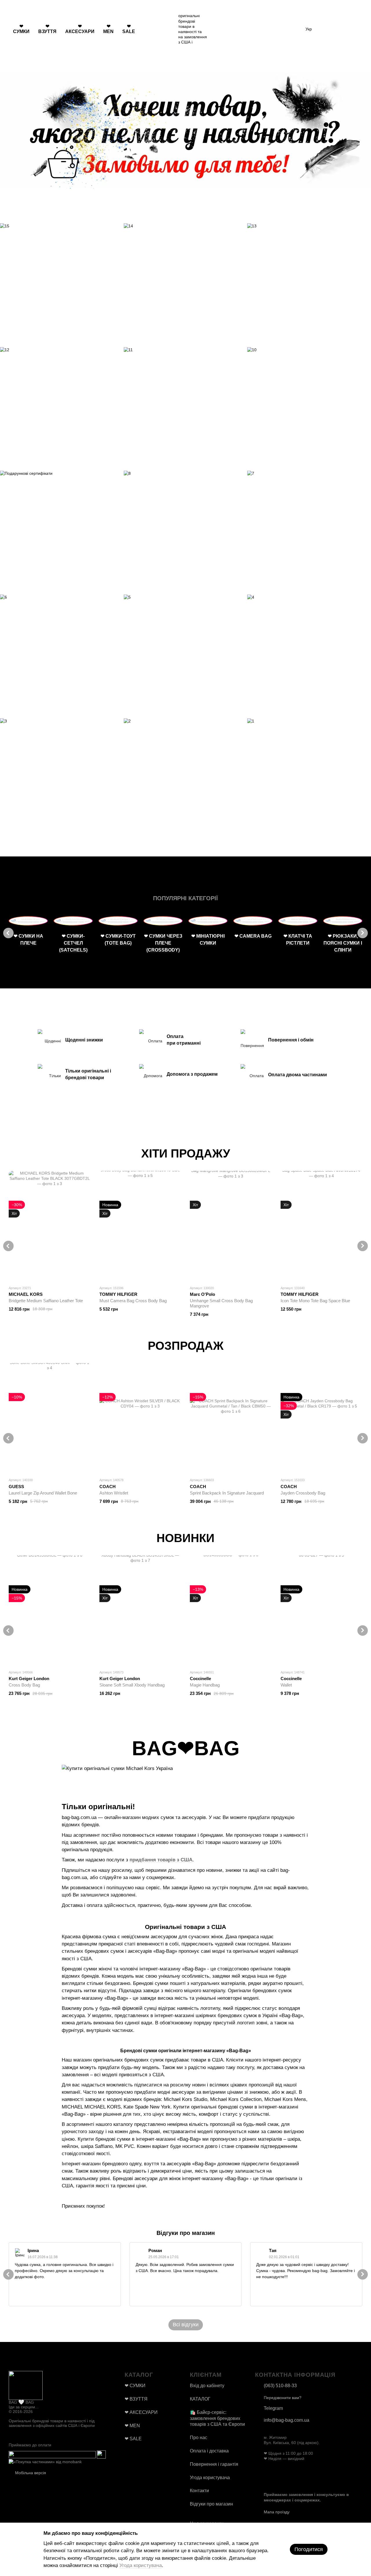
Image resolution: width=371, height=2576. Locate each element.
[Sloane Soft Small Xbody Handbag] (140, 1610)
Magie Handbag (205, 1685)
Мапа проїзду (277, 2512)
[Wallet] (322, 1610)
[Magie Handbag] (231, 1610)
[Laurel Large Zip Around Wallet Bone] (50, 1418)
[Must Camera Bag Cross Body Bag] (140, 1226)
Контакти (199, 2491)
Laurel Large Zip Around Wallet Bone (43, 1493)
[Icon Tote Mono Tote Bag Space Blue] (322, 1226)
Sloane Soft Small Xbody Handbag (132, 1685)
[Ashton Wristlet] (140, 1418)
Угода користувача (210, 2478)
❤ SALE (129, 29)
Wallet (286, 1685)
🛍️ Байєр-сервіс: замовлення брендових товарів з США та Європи (217, 2418)
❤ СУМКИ (21, 29)
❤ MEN (108, 29)
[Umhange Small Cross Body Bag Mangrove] (231, 1226)
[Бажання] (328, 29)
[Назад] (8, 933)
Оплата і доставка (209, 2451)
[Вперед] (363, 933)
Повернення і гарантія (214, 2464)
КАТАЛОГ (200, 2399)
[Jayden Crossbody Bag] (322, 1418)
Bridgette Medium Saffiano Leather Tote (46, 1301)
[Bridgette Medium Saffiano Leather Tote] (50, 1226)
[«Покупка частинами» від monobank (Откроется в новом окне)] (45, 2461)
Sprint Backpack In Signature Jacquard (227, 1493)
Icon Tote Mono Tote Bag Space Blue (315, 1301)
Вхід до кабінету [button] (207, 2386)
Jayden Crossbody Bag (303, 1493)
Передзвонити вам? (283, 2398)
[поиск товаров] (150, 29)
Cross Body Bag (24, 1685)
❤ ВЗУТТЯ (47, 29)
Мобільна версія (30, 2473)
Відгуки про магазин (211, 2504)
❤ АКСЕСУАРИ (80, 29)
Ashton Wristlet (114, 1493)
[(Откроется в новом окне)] (52, 2454)
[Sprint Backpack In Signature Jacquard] (231, 1418)
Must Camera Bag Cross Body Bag (133, 1301)
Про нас (199, 2438)
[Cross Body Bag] (50, 1610)
